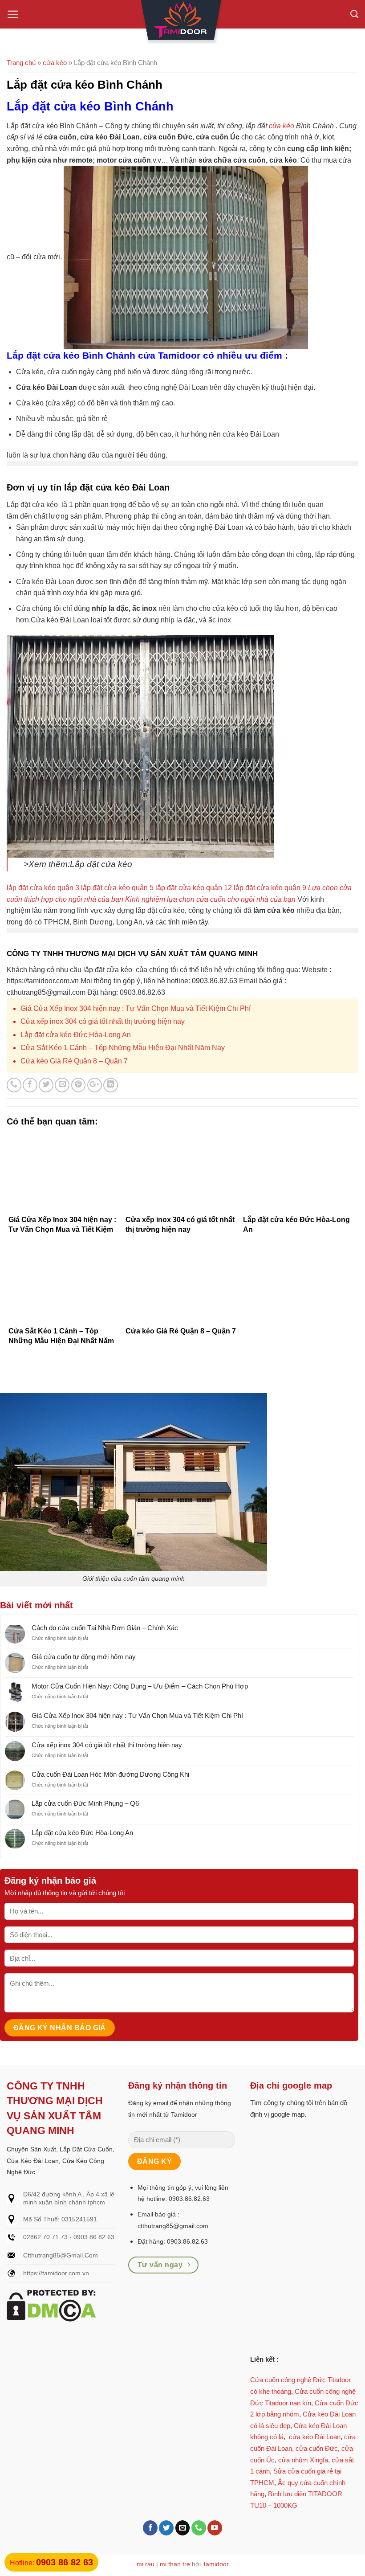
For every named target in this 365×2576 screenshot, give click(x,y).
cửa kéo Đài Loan (315, 2437)
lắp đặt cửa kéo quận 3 (43, 888)
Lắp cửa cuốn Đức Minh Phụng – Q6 (85, 1803)
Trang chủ (21, 63)
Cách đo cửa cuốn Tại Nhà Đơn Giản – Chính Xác (105, 1628)
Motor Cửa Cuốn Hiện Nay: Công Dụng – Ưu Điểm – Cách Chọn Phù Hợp (140, 1686)
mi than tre (175, 2564)
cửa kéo (282, 126)
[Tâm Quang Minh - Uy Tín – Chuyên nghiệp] (182, 22)
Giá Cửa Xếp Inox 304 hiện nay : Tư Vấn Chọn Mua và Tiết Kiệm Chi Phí (136, 1008)
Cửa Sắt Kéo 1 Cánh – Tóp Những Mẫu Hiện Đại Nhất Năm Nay (123, 1048)
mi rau (146, 2564)
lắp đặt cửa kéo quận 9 (270, 888)
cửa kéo (55, 63)
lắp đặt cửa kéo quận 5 (117, 888)
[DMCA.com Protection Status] (51, 2305)
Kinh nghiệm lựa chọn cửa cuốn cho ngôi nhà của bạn (210, 899)
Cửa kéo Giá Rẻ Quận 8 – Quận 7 (74, 1061)
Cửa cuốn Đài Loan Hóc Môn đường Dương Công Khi (110, 1774)
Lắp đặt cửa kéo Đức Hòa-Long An (76, 1035)
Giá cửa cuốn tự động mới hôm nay (84, 1657)
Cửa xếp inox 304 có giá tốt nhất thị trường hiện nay (103, 1021)
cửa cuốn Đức (317, 2448)
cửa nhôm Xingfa (303, 2460)
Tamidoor (216, 2564)
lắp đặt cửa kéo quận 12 (194, 888)
